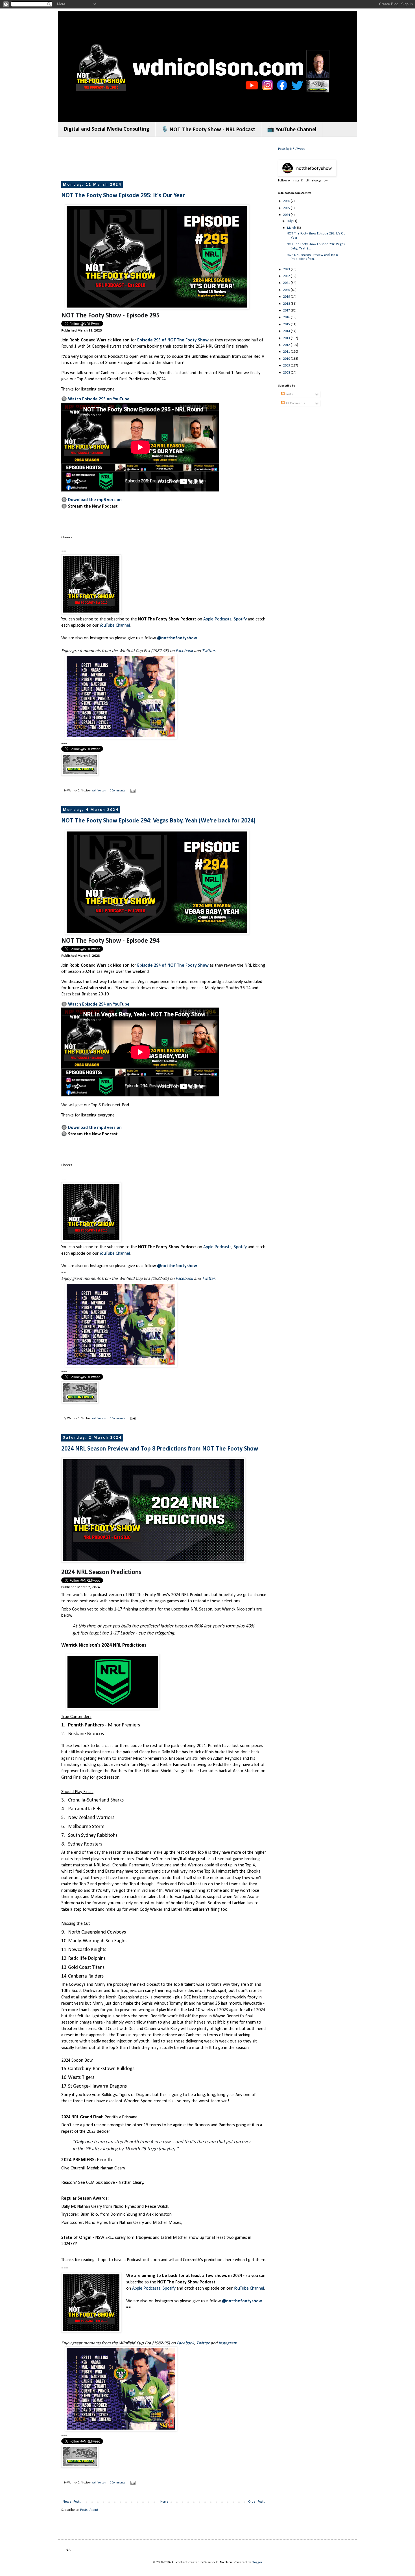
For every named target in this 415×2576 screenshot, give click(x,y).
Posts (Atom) (89, 2510)
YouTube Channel (115, 626)
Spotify (240, 619)
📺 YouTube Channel (292, 130)
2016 (287, 317)
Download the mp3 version (95, 500)
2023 (287, 269)
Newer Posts (72, 2502)
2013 (287, 338)
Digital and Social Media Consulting (107, 129)
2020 (287, 290)
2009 (287, 366)
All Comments (295, 403)
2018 (287, 304)
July (290, 221)
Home (164, 2502)
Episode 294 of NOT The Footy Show (173, 966)
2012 (287, 345)
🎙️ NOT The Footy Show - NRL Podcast (208, 130)
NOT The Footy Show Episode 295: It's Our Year (123, 196)
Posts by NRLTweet (291, 149)
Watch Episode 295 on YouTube (99, 399)
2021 (287, 283)
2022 (287, 276)
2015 (287, 324)
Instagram (228, 2343)
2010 (287, 359)
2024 (287, 215)
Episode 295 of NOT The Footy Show (173, 340)
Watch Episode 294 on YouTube (99, 1004)
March (292, 228)
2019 (287, 297)
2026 (287, 201)
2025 (287, 208)
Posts (289, 394)
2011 (287, 352)
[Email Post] (133, 791)
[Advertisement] (164, 159)
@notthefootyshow (177, 638)
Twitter (208, 651)
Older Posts (256, 2502)
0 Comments (118, 791)
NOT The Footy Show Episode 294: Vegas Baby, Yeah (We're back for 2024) (158, 821)
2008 (287, 373)
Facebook (184, 651)
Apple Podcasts (217, 619)
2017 (287, 311)
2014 (287, 331)
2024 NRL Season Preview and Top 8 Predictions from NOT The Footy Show (160, 1449)
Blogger (257, 2562)
